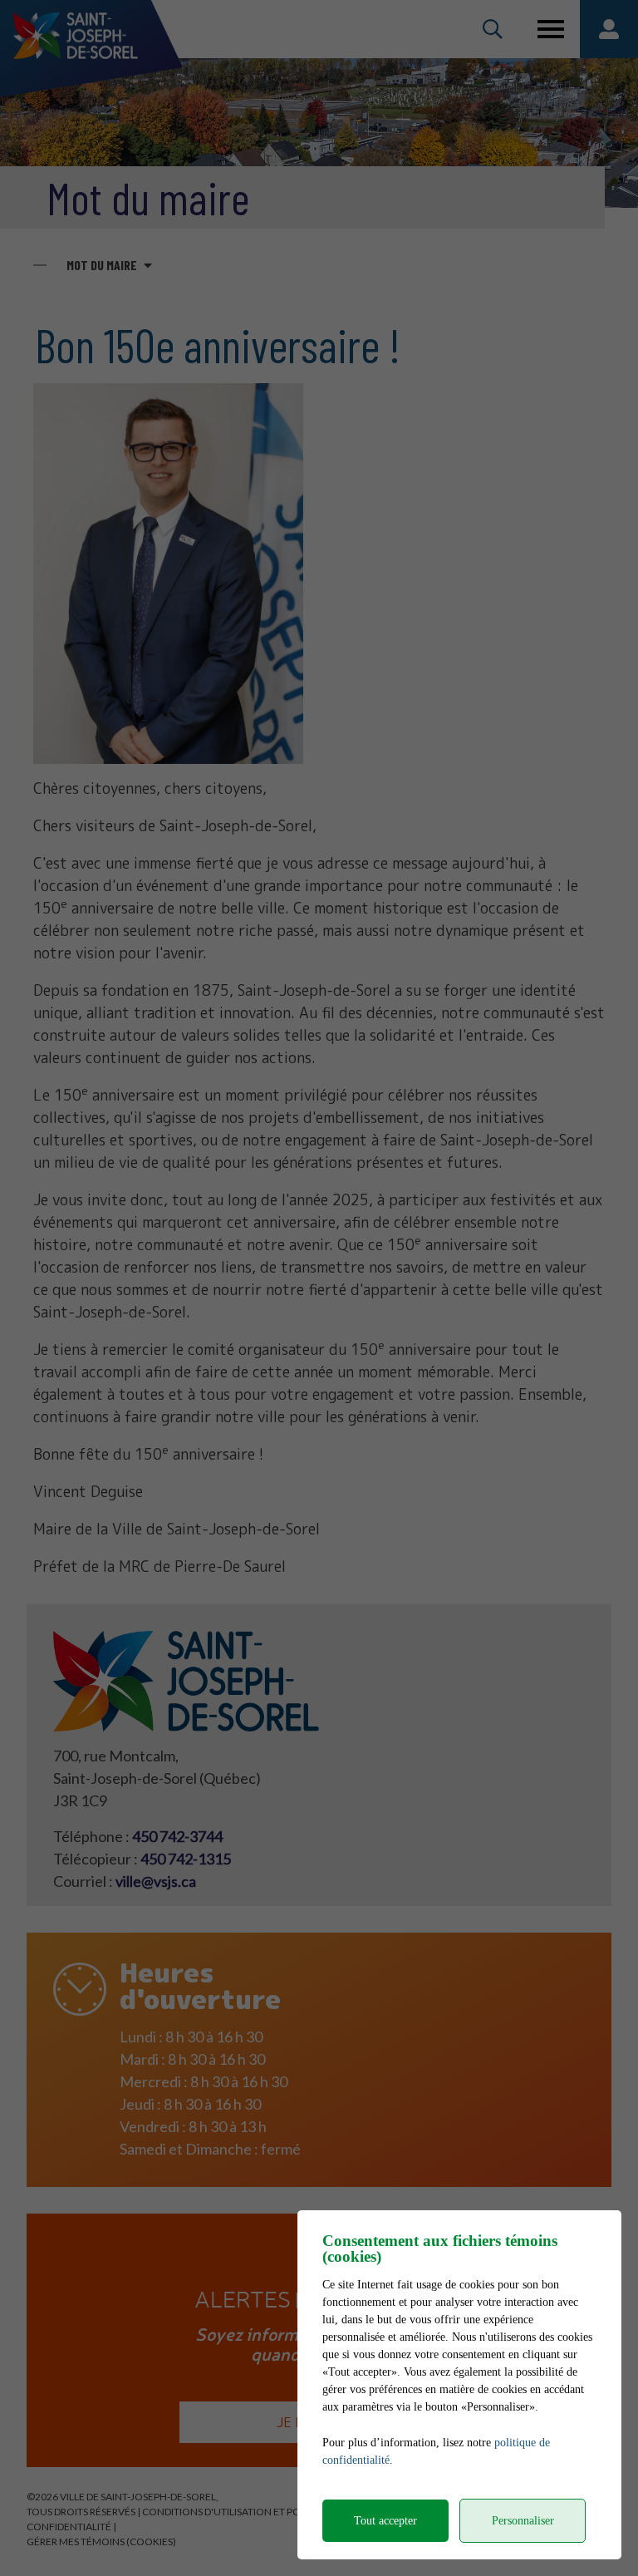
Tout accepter (385, 2521)
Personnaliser (523, 2521)
